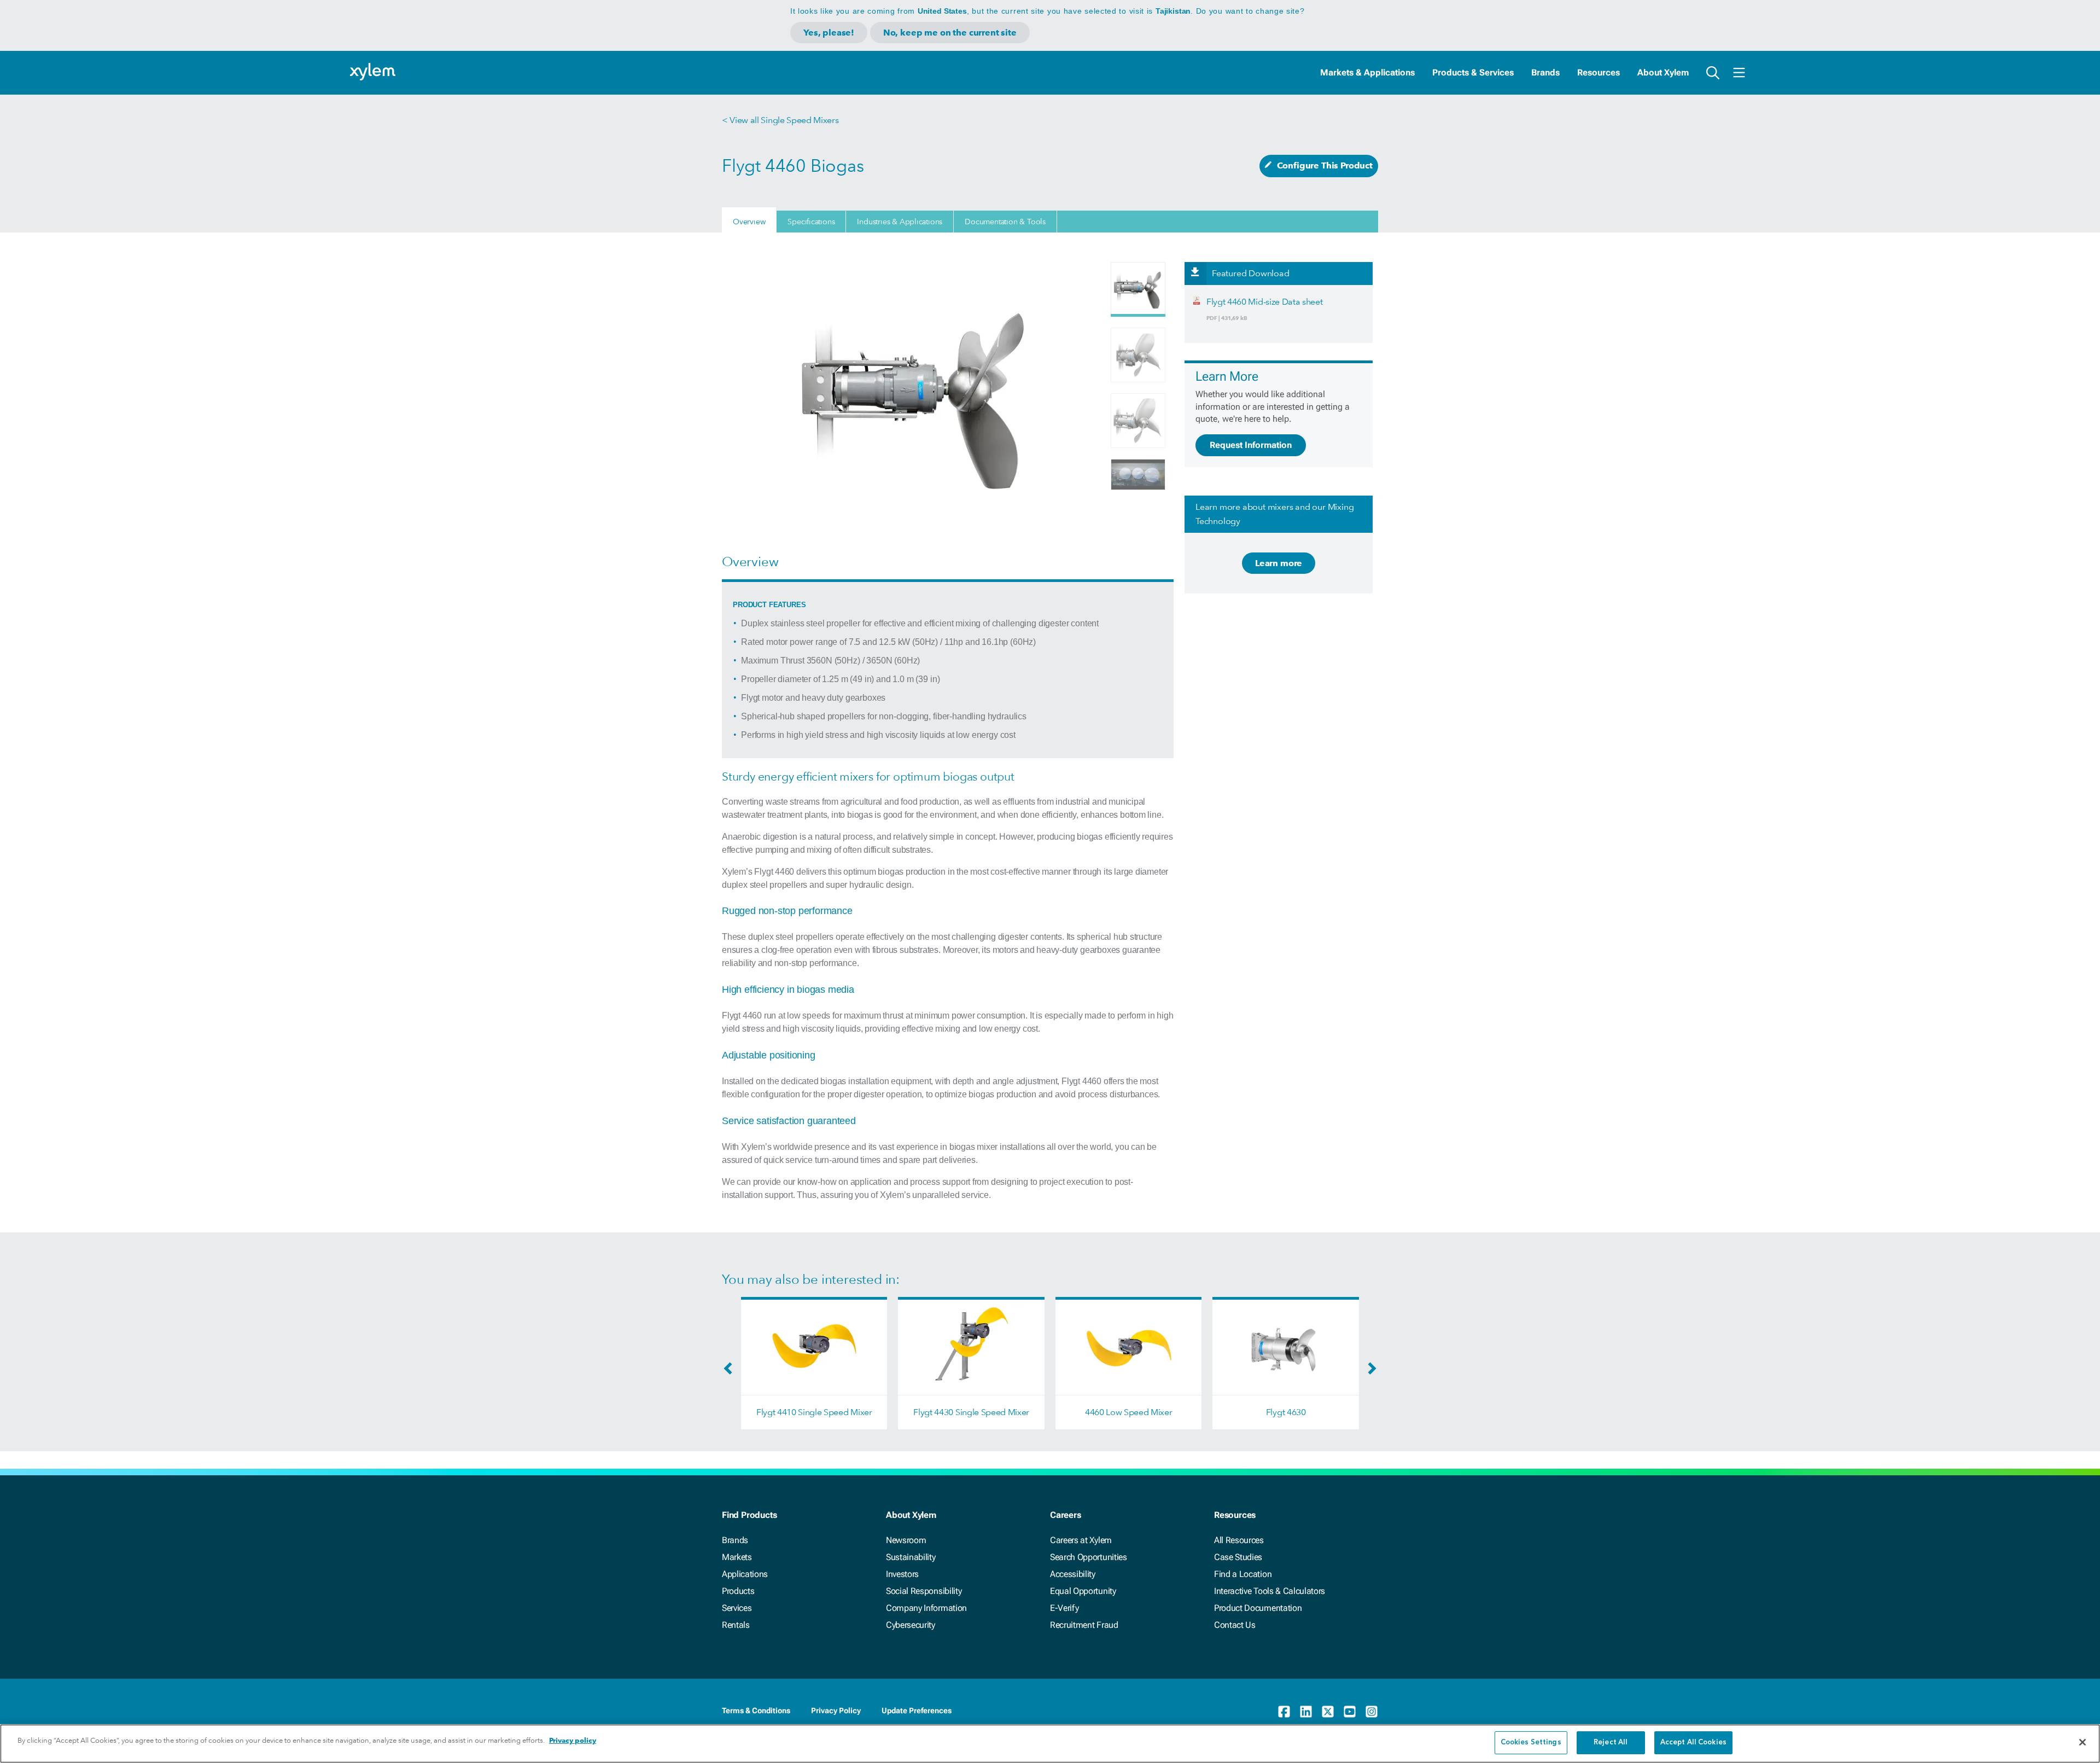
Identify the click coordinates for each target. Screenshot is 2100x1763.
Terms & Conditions (756, 1710)
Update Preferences (917, 1710)
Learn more (1279, 563)
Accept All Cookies (1693, 1742)
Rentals (736, 1625)
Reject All (1611, 1742)
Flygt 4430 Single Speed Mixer (971, 1412)
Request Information (1251, 445)
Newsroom (906, 1540)
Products (738, 1591)
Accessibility (1073, 1574)
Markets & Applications (1367, 72)
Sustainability (911, 1557)
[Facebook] (1284, 1712)
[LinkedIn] (1306, 1712)
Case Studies (1238, 1557)
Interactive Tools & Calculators (1270, 1591)
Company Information (926, 1608)
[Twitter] (1328, 1712)
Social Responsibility (924, 1591)
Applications (745, 1574)
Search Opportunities (1089, 1557)
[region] (1050, 1744)
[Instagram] (1372, 1712)
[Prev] (731, 1372)
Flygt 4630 (1286, 1412)
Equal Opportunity (1083, 1591)
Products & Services (1473, 72)
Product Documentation (1258, 1608)
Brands (1545, 72)
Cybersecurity (911, 1625)
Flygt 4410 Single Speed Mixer (814, 1412)
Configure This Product (1325, 165)
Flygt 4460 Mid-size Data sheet (1264, 302)
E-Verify (1064, 1608)
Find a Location (1243, 1574)
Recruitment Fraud (1084, 1625)
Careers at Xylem (1081, 1540)
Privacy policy (573, 1740)
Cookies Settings (1531, 1742)
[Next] (1369, 1372)
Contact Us (1235, 1625)
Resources (1599, 72)
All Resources (1239, 1540)
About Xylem (1663, 72)
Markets (737, 1557)
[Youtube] (1350, 1712)
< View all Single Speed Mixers (780, 120)
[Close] (2082, 1742)
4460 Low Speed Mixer (1129, 1412)
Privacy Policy (836, 1710)
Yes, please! (829, 33)
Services (737, 1608)
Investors (902, 1574)
